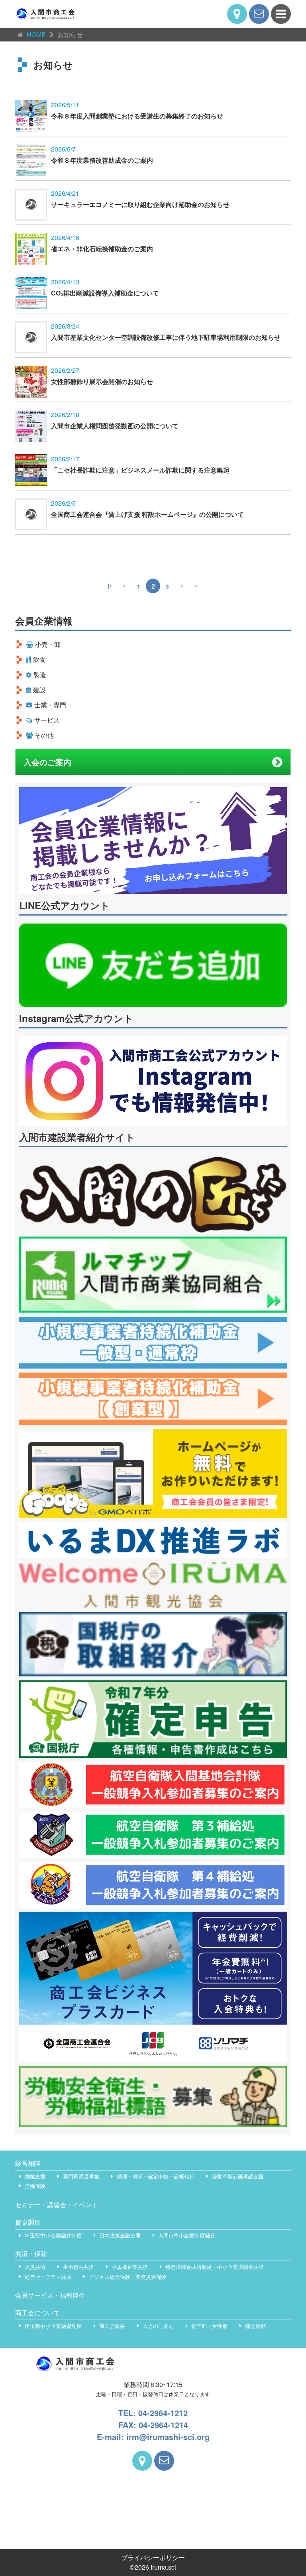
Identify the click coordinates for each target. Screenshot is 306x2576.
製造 (40, 675)
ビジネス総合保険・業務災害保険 (128, 2277)
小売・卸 (48, 644)
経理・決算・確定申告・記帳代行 (156, 2176)
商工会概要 (112, 2326)
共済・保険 (31, 2254)
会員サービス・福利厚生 (50, 2295)
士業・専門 (50, 705)
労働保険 (35, 2186)
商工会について (37, 2313)
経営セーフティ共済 (48, 2277)
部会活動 (255, 2326)
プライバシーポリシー (153, 2557)
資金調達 (28, 2222)
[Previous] (124, 586)
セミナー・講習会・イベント (57, 2205)
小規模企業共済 (130, 2267)
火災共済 (35, 2267)
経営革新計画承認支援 (238, 2176)
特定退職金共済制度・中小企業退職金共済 (215, 2267)
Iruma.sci (163, 2567)
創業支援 (35, 2176)
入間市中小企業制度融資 (187, 2235)
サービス (47, 720)
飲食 (39, 659)
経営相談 (28, 2163)
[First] (110, 586)
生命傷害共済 (78, 2267)
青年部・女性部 (209, 2326)
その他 (44, 735)
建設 (39, 690)
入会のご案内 (47, 762)
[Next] (182, 586)
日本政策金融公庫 (120, 2235)
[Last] (196, 586)
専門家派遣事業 (81, 2176)
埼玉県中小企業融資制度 (53, 2235)
